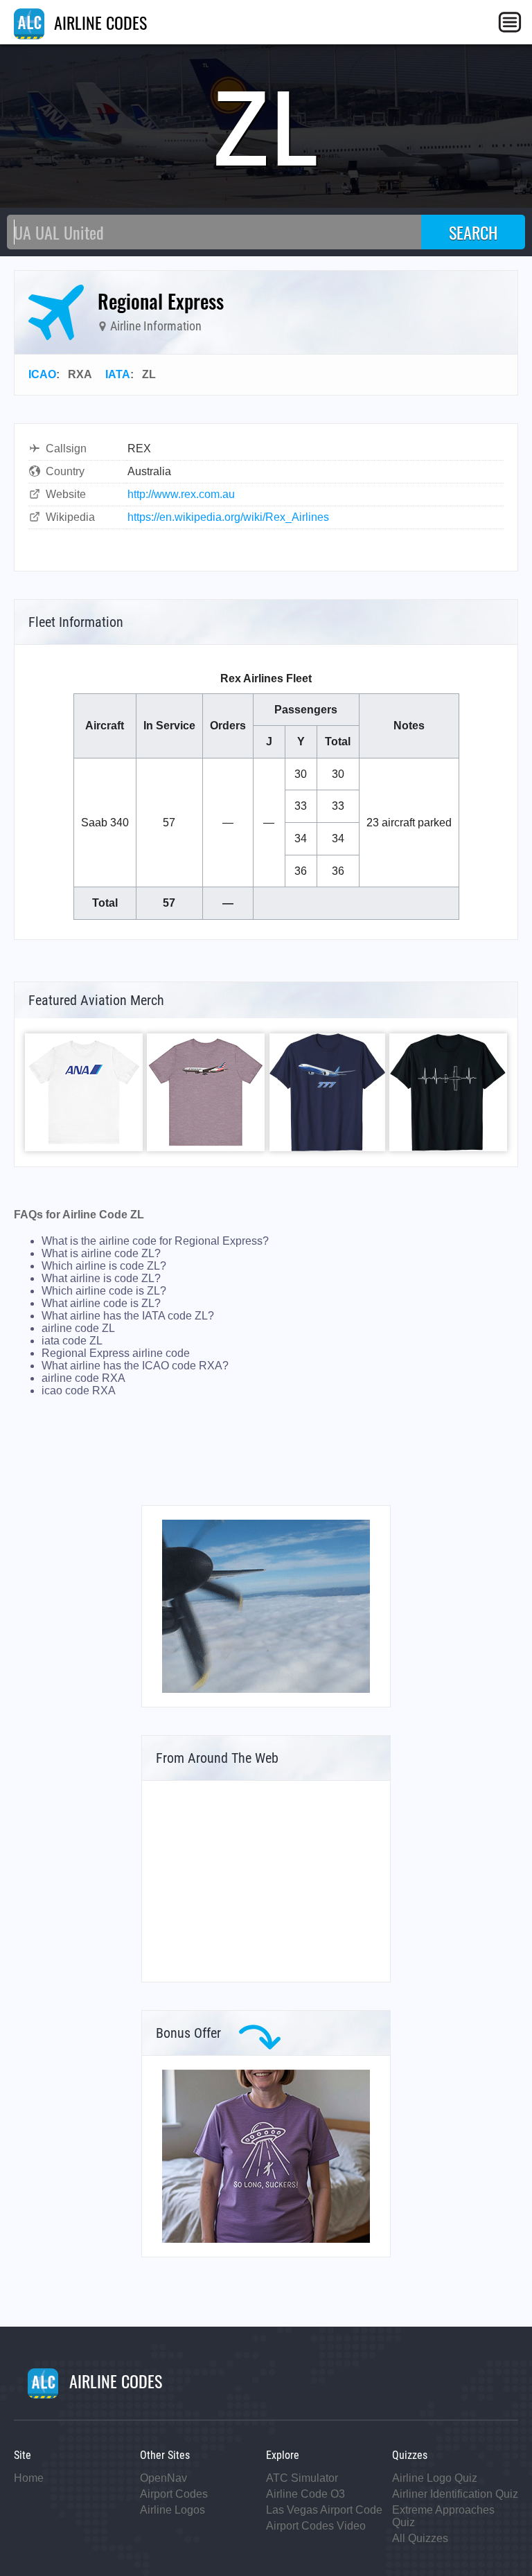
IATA (118, 374)
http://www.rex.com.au (181, 494)
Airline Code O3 (305, 2494)
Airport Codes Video (316, 2526)
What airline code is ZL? (101, 1303)
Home (29, 2478)
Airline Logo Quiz (435, 2478)
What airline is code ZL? (101, 1278)
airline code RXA (83, 1378)
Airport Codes (174, 2494)
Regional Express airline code (116, 1353)
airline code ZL (78, 1328)
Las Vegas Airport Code (324, 2510)
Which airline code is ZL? (104, 1291)
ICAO (42, 374)
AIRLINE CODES (98, 22)
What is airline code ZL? (101, 1253)
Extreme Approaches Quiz (443, 2516)
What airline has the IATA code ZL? (128, 1316)
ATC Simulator (302, 2478)
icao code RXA (79, 1391)
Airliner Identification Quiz (455, 2494)
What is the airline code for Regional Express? (155, 1241)
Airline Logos (172, 2510)
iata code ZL (72, 1341)
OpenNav (163, 2478)
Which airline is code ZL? (104, 1266)
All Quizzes (420, 2538)
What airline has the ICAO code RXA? (135, 1366)
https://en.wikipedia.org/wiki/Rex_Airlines (228, 517)
